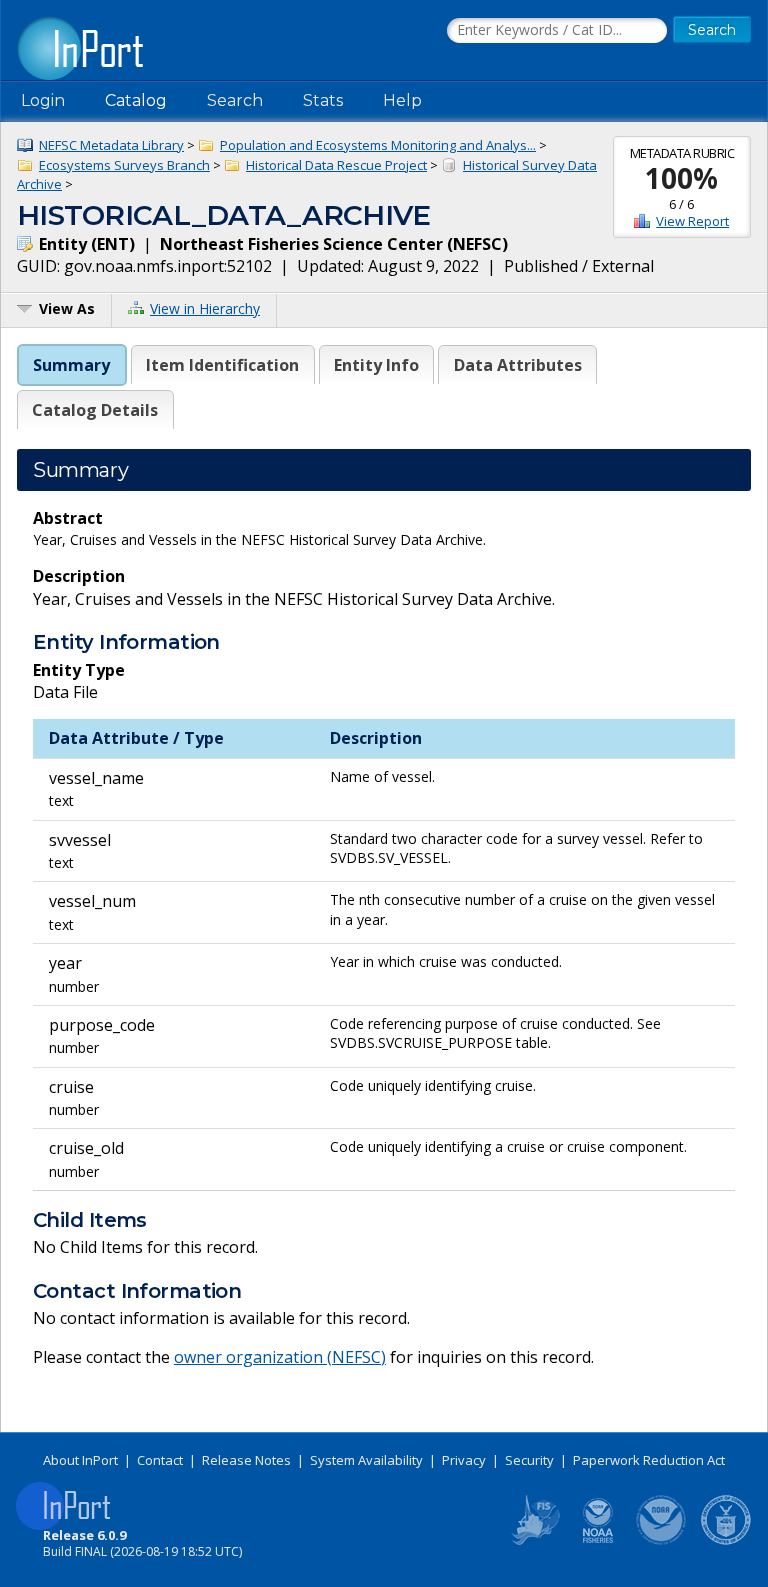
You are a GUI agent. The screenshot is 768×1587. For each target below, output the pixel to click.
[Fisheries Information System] (534, 1541)
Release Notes (246, 1460)
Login (43, 100)
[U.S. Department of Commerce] (726, 1541)
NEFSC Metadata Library (111, 145)
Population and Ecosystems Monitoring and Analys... (378, 145)
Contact (160, 1460)
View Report (692, 221)
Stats (323, 100)
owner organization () (280, 1357)
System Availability (366, 1460)
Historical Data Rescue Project (336, 165)
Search (235, 100)
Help (402, 100)
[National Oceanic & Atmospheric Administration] (662, 1541)
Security (529, 1460)
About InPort (80, 1460)
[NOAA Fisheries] (598, 1541)
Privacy (464, 1460)
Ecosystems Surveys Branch (124, 165)
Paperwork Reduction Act (649, 1460)
